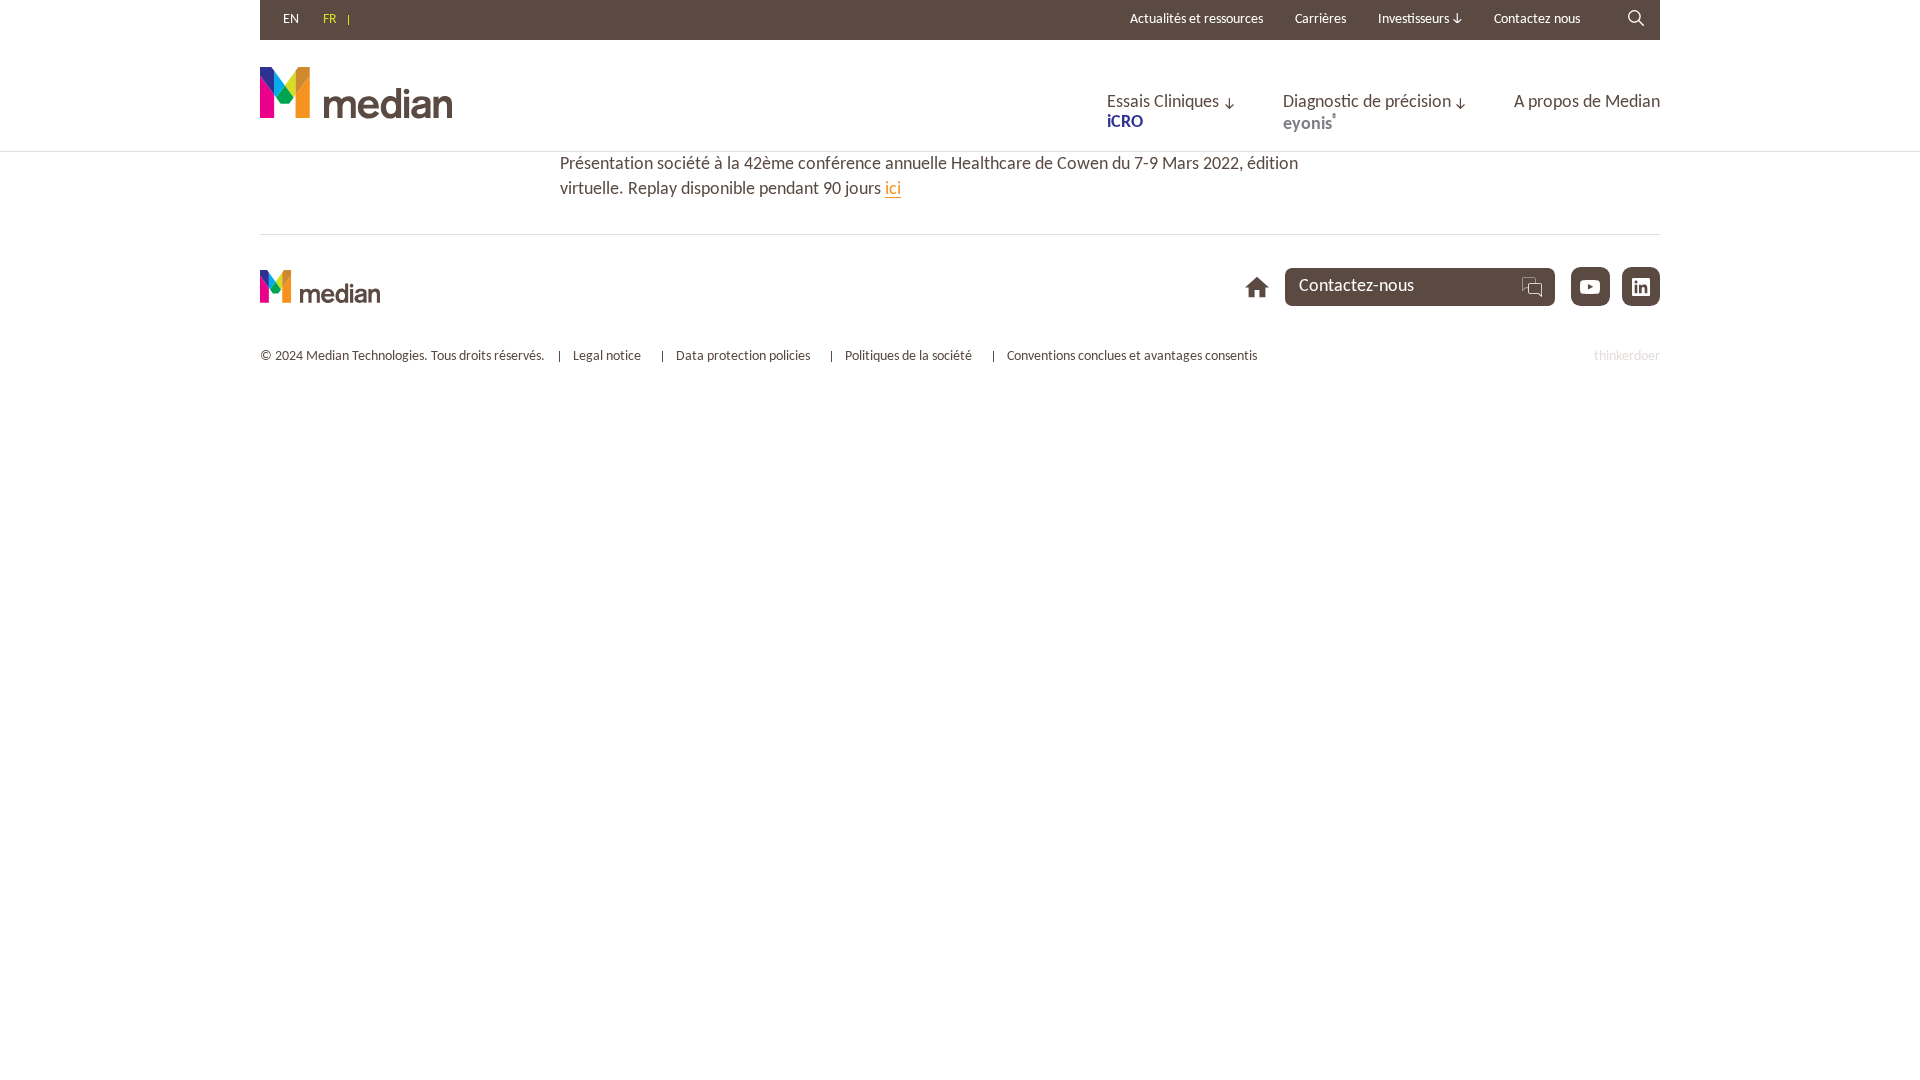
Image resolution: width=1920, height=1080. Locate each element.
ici (893, 189)
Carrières (1320, 19)
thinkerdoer (1627, 356)
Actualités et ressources (1196, 19)
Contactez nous (1537, 19)
